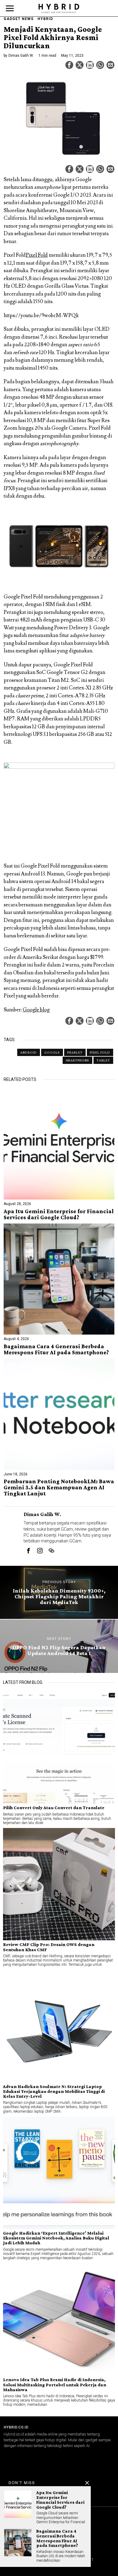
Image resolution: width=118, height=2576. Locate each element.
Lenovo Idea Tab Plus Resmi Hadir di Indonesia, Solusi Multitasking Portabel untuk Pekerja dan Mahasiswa (55, 2385)
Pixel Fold (37, 255)
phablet (75, 1052)
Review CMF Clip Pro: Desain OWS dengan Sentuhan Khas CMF (49, 1947)
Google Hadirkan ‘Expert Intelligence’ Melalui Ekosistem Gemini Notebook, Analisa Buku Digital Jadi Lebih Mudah (56, 2238)
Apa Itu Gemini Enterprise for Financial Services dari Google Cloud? (59, 1214)
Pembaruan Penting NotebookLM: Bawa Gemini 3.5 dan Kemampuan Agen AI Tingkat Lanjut (59, 1488)
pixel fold (100, 1052)
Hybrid (45, 19)
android (29, 1052)
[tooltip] (69, 65)
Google (52, 1052)
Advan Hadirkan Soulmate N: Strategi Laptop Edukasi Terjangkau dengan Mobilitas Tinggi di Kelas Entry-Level (54, 2091)
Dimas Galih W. (21, 56)
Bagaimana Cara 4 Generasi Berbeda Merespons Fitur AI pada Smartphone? (56, 1349)
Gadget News (19, 19)
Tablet (103, 1060)
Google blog (36, 1010)
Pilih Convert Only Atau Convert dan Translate (54, 1808)
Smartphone (77, 1060)
